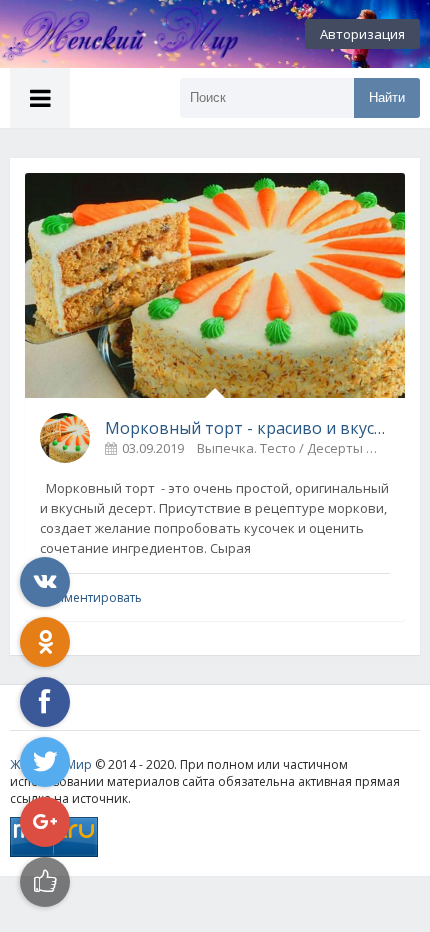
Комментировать (91, 597)
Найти (387, 97)
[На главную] (110, 34)
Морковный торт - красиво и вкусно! (247, 428)
